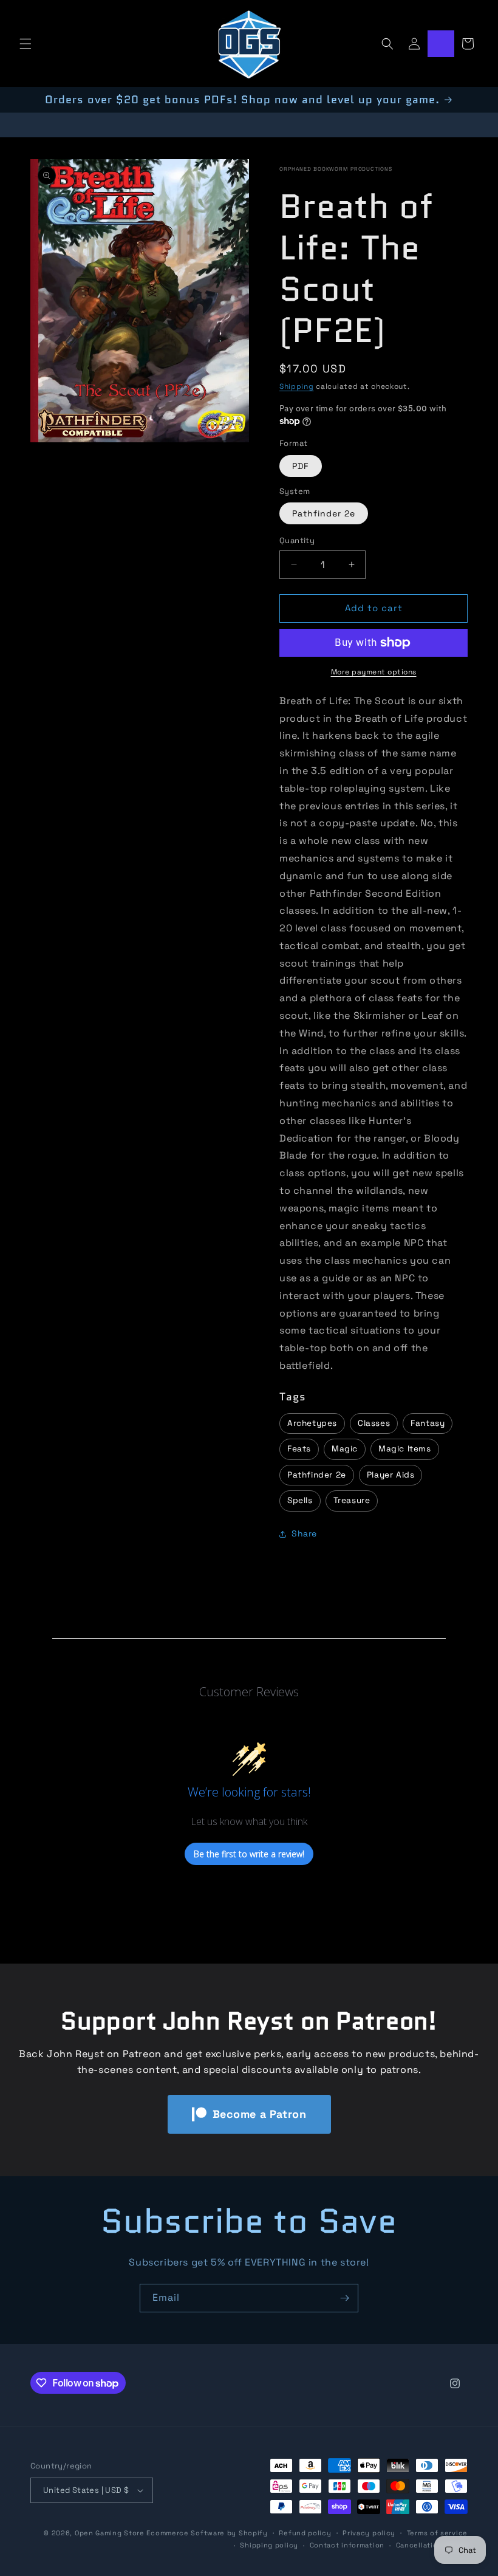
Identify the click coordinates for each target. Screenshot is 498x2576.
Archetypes (312, 1423)
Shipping (297, 386)
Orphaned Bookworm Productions (336, 169)
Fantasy (428, 1423)
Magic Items (405, 1449)
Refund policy (305, 2533)
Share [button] (304, 1533)
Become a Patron (260, 2114)
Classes (374, 1423)
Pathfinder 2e (324, 513)
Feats (299, 1449)
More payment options (374, 672)
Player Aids (391, 1475)
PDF (301, 466)
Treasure (352, 1500)
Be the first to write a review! (249, 1854)
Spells (300, 1500)
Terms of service (437, 2533)
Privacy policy (369, 2533)
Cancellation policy (432, 2545)
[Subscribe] (344, 2298)
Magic (345, 1449)
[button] (26, 44)
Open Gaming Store (110, 2533)
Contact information (347, 2545)
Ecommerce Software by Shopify (207, 2533)
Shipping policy (269, 2545)
